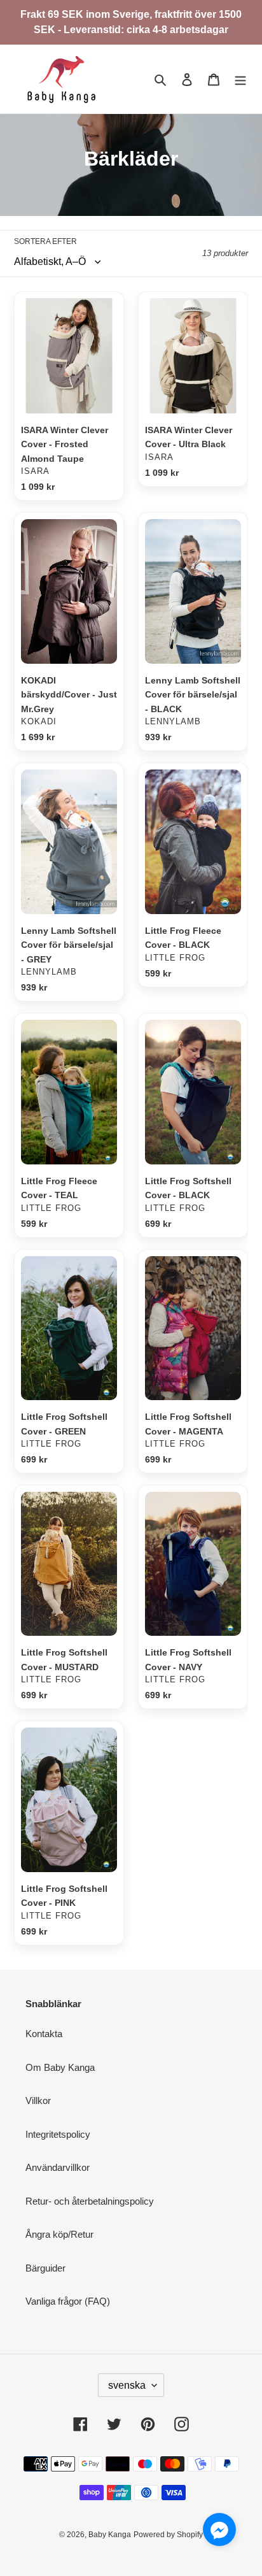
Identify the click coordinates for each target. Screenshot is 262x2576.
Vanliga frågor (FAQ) (68, 2301)
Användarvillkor (58, 2167)
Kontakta (44, 2034)
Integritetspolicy (58, 2134)
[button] (219, 2532)
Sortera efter (45, 241)
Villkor (38, 2100)
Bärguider (45, 2268)
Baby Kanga (110, 2535)
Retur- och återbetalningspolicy (90, 2201)
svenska (127, 2385)
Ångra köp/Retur (59, 2234)
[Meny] (240, 79)
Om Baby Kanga (60, 2067)
